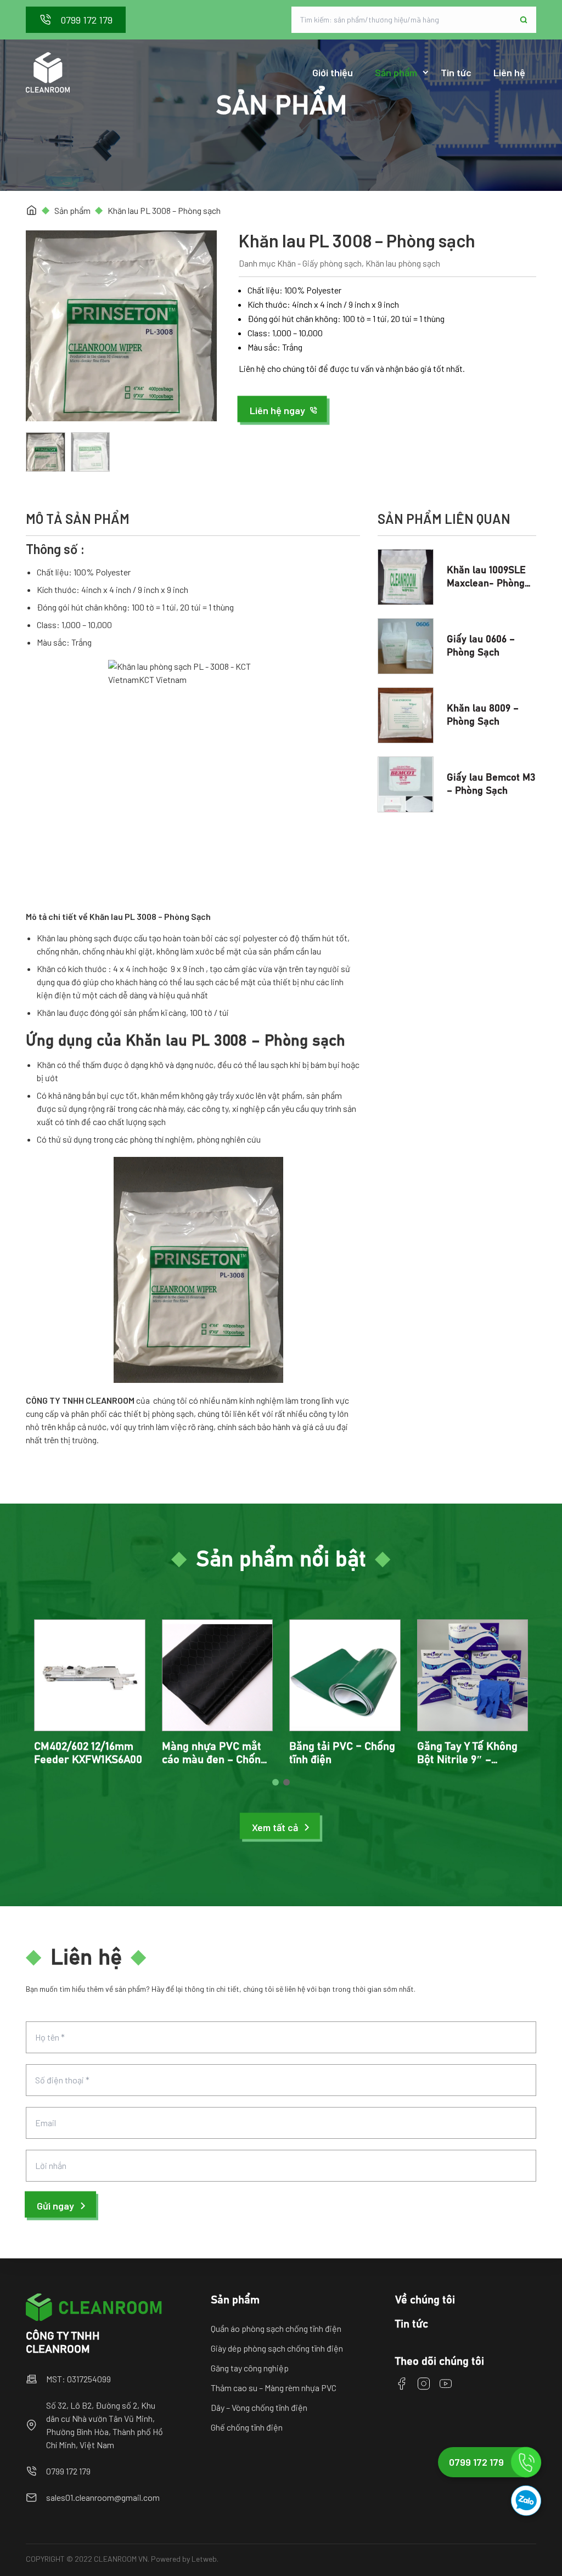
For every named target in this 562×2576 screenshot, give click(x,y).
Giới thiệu (333, 72)
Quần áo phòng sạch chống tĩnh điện (276, 2328)
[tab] (276, 1782)
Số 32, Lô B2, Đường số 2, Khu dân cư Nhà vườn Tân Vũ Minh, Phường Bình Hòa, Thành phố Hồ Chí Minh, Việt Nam (105, 2425)
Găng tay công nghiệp (250, 2368)
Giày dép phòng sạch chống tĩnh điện (277, 2348)
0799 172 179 (68, 2471)
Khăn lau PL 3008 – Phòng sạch (164, 210)
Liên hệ (509, 72)
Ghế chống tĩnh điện (247, 2427)
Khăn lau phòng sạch (403, 263)
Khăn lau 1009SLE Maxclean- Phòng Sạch (486, 584)
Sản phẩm (396, 72)
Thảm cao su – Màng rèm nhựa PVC (274, 2388)
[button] (283, 410)
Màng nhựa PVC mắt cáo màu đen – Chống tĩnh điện (214, 1760)
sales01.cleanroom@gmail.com (103, 2497)
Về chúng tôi (425, 2300)
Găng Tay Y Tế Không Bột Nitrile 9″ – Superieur (467, 1760)
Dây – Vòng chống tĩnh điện (259, 2407)
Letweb (204, 2559)
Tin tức (456, 72)
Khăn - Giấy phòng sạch (319, 263)
